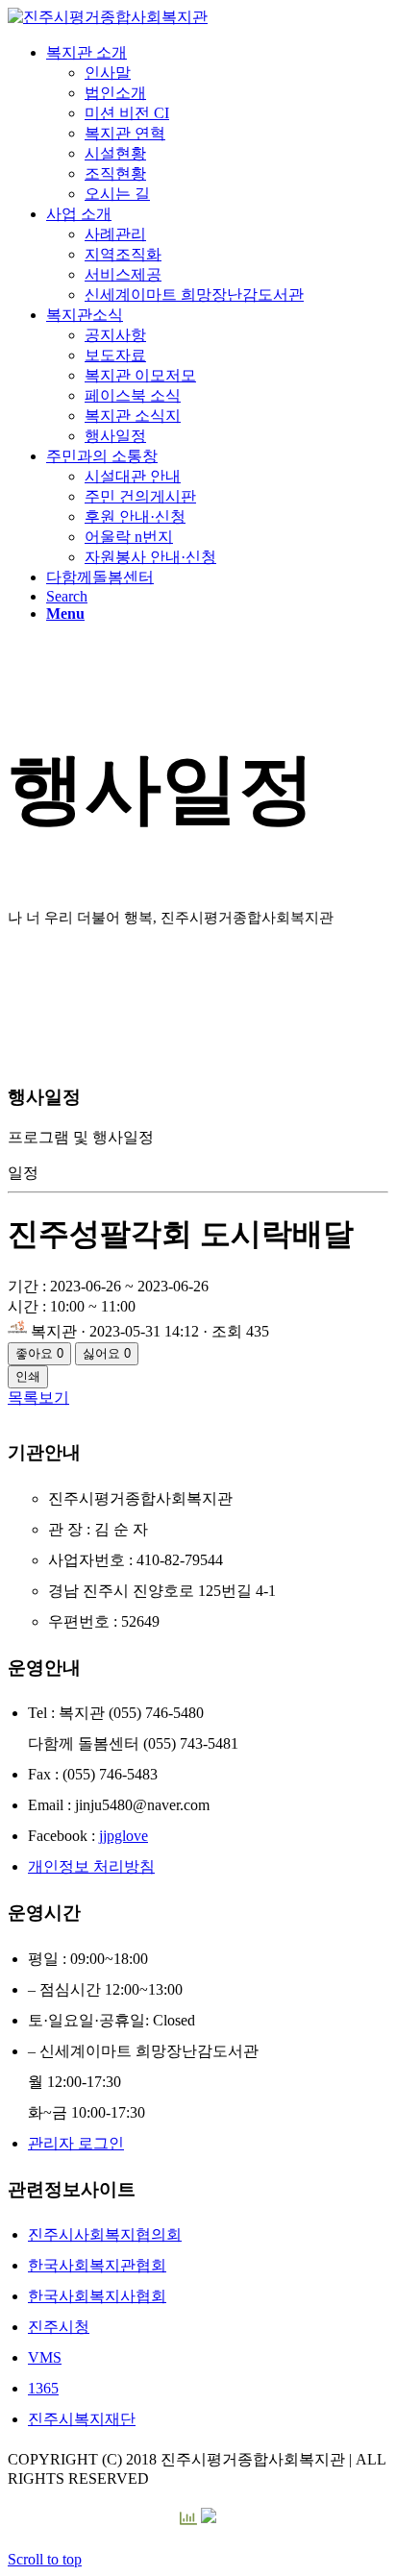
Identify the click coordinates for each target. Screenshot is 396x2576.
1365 (43, 2388)
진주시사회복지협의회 (105, 2234)
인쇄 (28, 1376)
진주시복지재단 (82, 2419)
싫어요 (107, 1353)
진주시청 (59, 2327)
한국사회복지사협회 (97, 2296)
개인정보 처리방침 (91, 1866)
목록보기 (38, 1398)
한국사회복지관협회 (97, 2265)
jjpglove (124, 1836)
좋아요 (39, 1353)
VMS (45, 2357)
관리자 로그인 (76, 2143)
